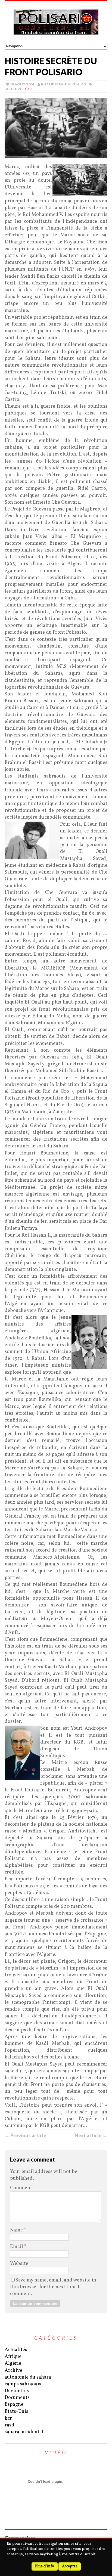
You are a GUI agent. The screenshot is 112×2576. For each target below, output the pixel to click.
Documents (17, 2398)
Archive (14, 89)
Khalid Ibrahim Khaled (64, 84)
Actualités (16, 2350)
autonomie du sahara (28, 2377)
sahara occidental (24, 2432)
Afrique (13, 2357)
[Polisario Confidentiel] (56, 22)
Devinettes (17, 2391)
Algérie (13, 2363)
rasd (10, 2425)
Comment (21, 2188)
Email (17, 2247)
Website (19, 2264)
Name (17, 2230)
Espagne (14, 2405)
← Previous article (26, 2135)
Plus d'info (45, 2566)
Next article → (91, 2135)
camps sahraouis (23, 2384)
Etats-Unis (16, 2412)
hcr (8, 2418)
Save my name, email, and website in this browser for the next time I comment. (53, 2287)
